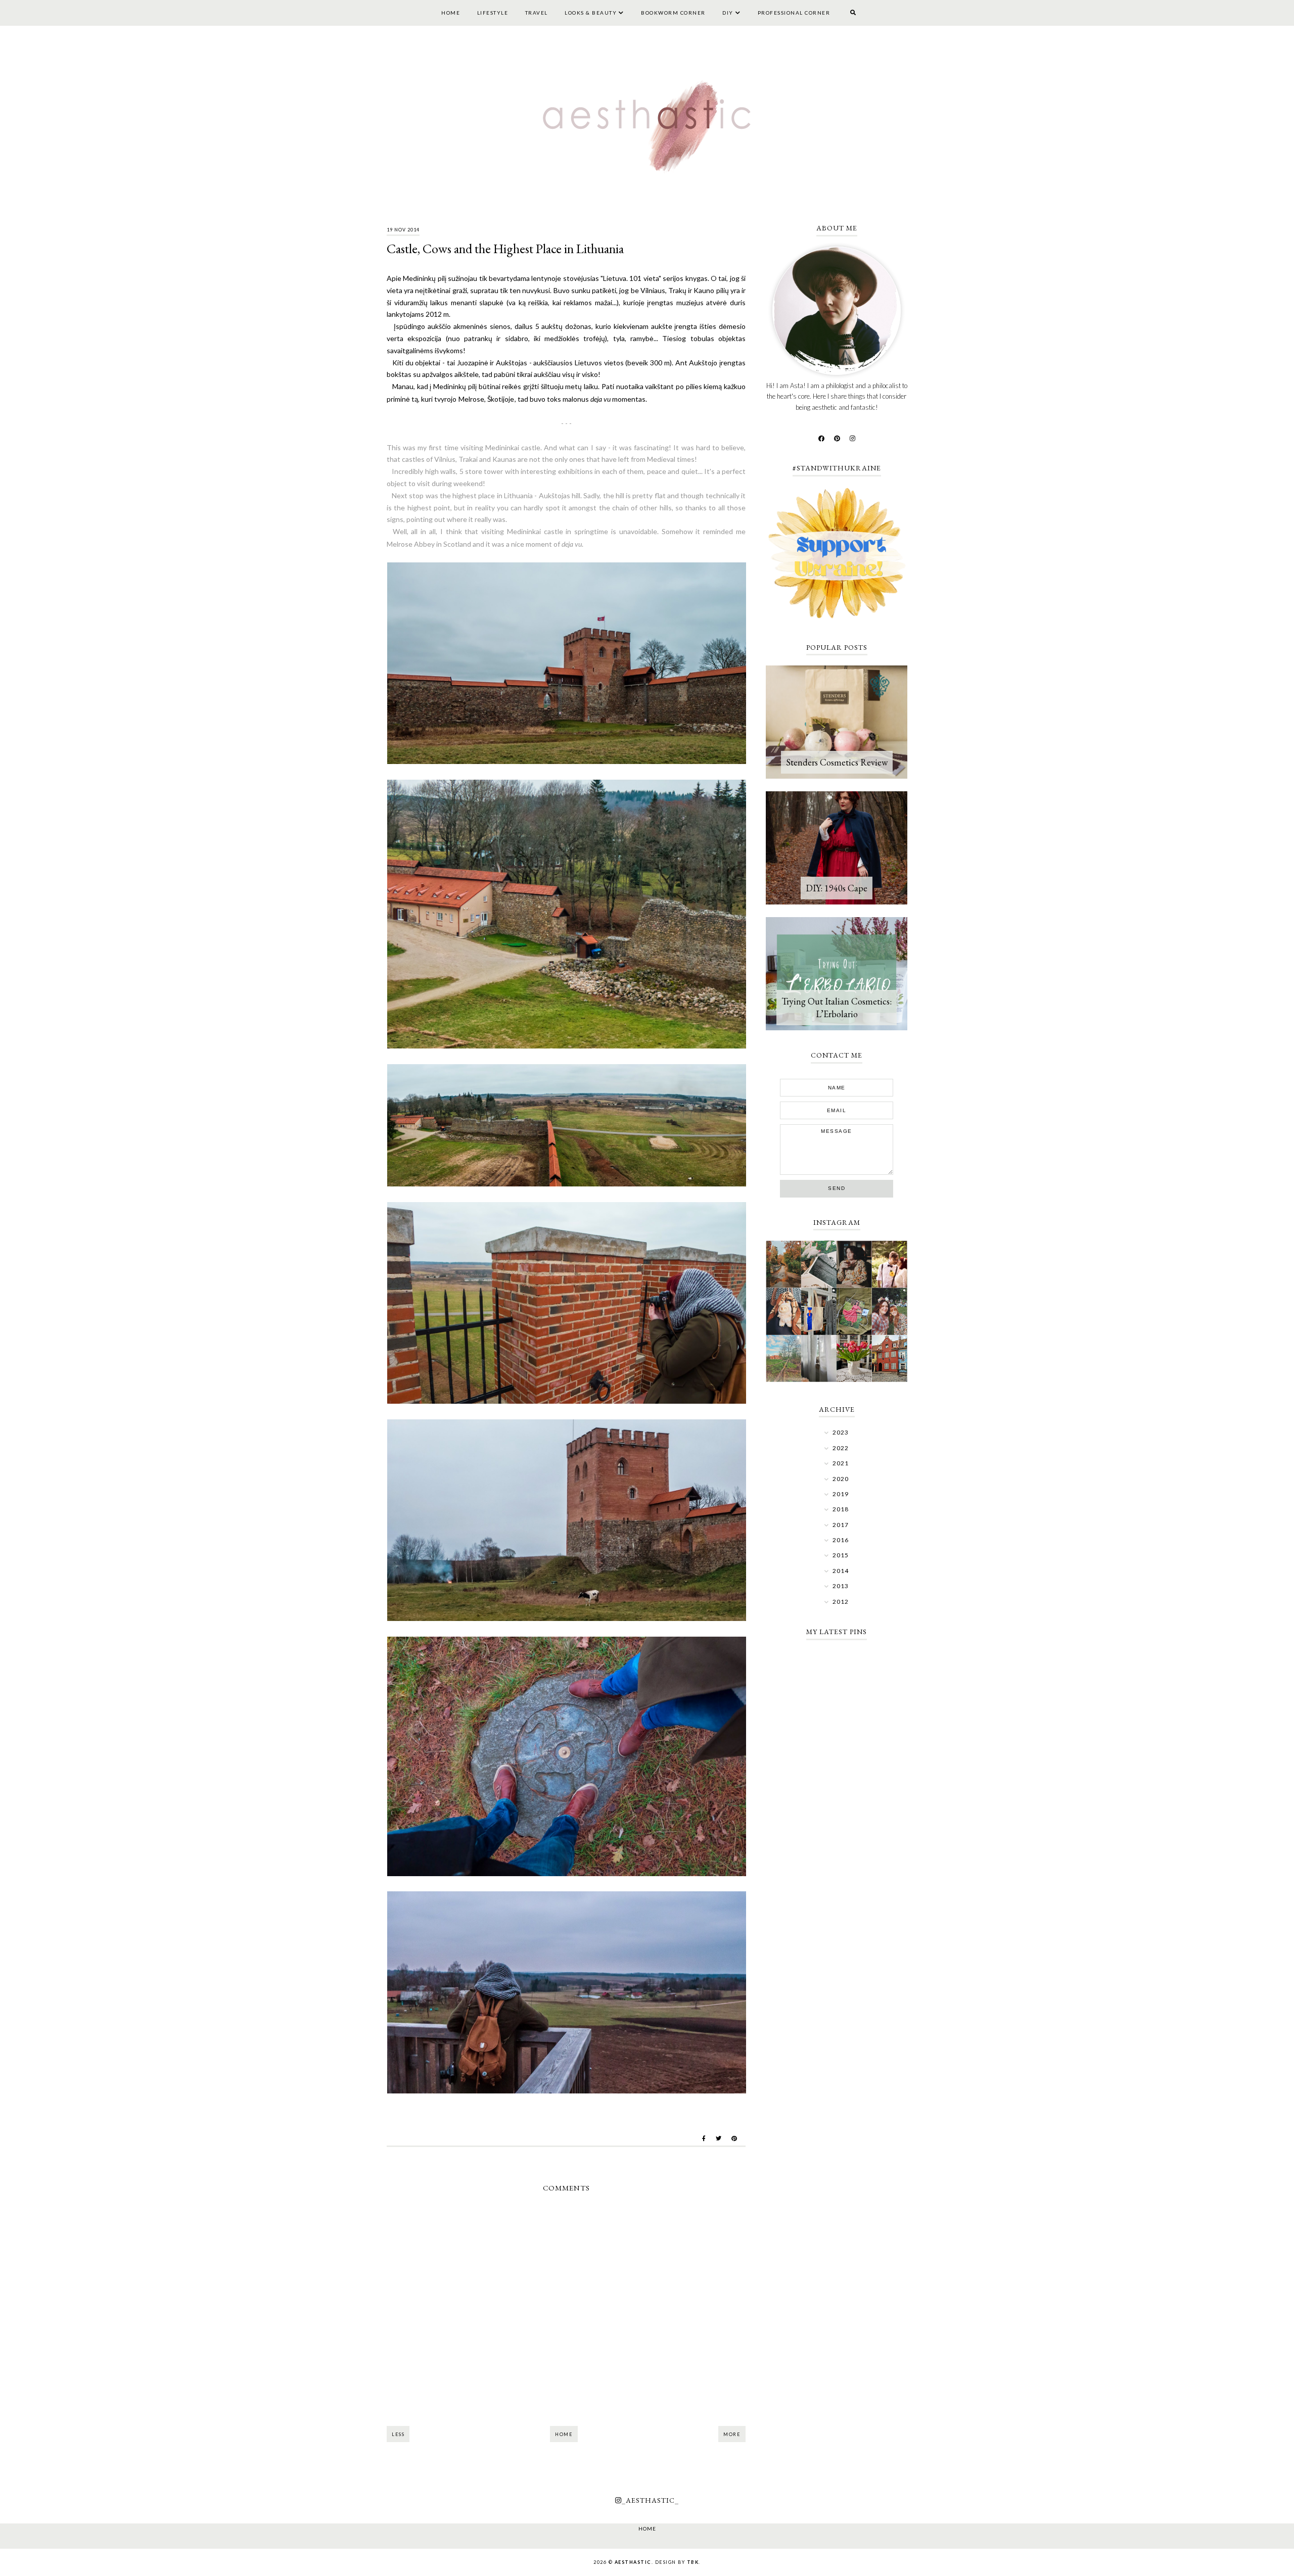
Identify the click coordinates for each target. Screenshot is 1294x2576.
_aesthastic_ (650, 2500)
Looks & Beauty (591, 13)
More (732, 2434)
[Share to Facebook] (704, 2138)
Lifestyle (493, 13)
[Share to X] (719, 2138)
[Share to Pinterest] (734, 2138)
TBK (693, 2562)
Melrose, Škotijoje (486, 399)
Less (398, 2434)
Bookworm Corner (673, 13)
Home (451, 13)
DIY (728, 13)
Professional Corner (794, 13)
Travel (537, 13)
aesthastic (633, 2562)
